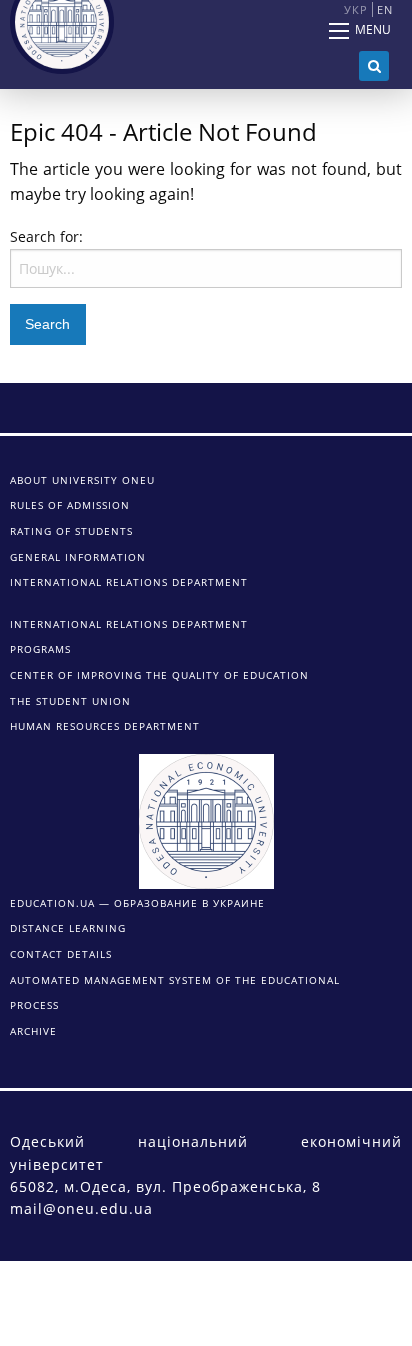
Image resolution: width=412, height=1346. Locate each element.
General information (78, 557)
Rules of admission (70, 505)
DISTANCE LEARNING (68, 928)
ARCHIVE (33, 1031)
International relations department (129, 582)
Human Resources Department (105, 726)
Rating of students (71, 531)
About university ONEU (82, 480)
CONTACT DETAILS (61, 954)
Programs (40, 649)
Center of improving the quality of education (159, 675)
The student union (70, 701)
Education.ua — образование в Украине (137, 903)
